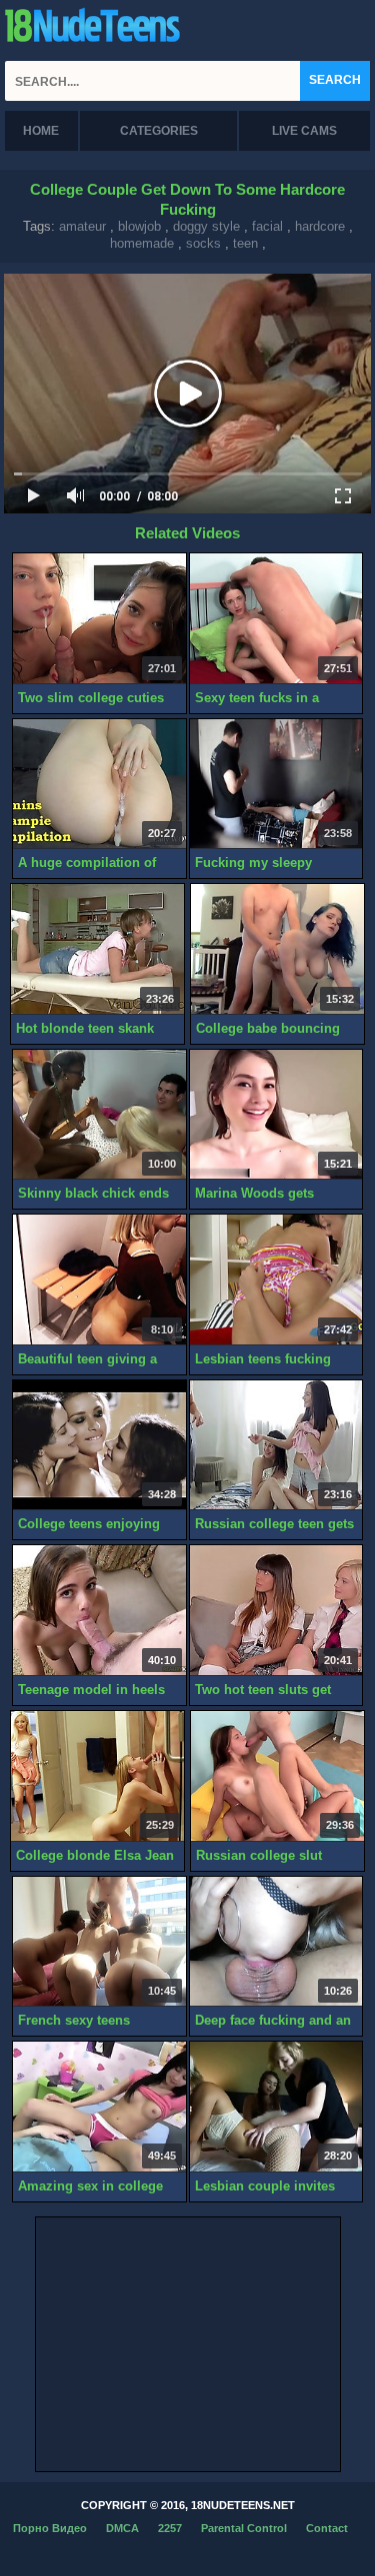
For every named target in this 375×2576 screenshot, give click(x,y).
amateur (82, 226)
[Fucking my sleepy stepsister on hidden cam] (276, 785)
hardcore (320, 226)
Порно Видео (50, 2528)
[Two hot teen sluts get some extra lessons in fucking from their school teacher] (276, 1611)
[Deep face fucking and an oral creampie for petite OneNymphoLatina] (276, 1942)
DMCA (122, 2528)
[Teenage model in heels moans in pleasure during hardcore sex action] (99, 1611)
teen (245, 243)
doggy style (206, 226)
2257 (170, 2528)
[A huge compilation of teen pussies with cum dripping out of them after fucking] (99, 785)
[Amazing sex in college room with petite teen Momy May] (99, 2107)
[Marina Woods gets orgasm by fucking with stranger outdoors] (276, 1115)
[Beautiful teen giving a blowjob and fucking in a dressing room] (99, 1280)
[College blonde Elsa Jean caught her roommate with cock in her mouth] (97, 1776)
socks (203, 243)
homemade (142, 243)
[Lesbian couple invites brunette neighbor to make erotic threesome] (276, 2107)
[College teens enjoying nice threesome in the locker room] (99, 1446)
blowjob (139, 226)
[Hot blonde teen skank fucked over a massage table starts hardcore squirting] (97, 949)
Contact (327, 2528)
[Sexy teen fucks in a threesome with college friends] (276, 619)
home (41, 131)
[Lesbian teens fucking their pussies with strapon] (276, 1280)
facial (267, 226)
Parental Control (244, 2528)
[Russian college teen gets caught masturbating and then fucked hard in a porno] (276, 1446)
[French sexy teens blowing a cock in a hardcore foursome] (99, 1942)
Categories (159, 131)
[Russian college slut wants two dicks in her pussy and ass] (277, 1776)
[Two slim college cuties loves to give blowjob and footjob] (99, 619)
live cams (304, 131)
